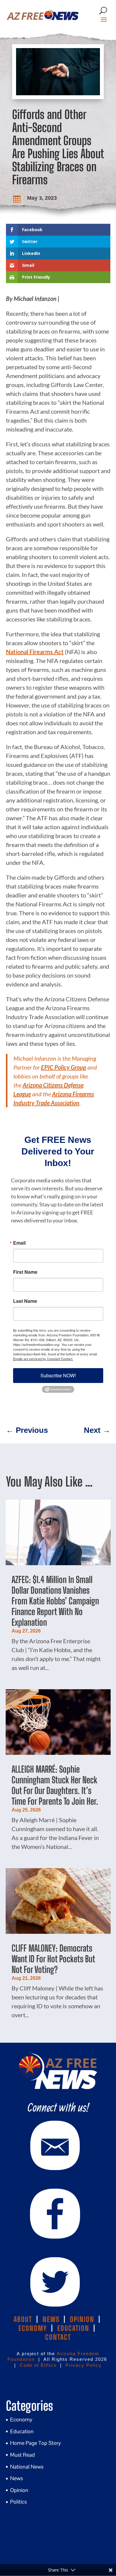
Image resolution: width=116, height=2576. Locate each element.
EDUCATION (73, 2328)
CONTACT (58, 2337)
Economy (21, 2419)
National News (27, 2467)
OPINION (82, 2319)
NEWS (51, 2319)
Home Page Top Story (36, 2443)
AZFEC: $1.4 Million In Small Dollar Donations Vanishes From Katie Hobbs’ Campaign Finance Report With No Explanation (55, 1601)
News (17, 2478)
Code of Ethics (38, 2365)
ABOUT (23, 2319)
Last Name (25, 1301)
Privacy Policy (84, 2365)
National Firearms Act (35, 652)
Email (19, 1243)
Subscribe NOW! (58, 1375)
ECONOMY (33, 2328)
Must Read (22, 2455)
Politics (18, 2502)
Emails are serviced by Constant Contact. (43, 1359)
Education (22, 2431)
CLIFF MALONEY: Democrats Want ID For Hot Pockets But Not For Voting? (53, 1959)
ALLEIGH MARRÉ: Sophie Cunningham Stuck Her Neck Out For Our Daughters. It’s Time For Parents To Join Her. (55, 1785)
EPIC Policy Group (64, 1067)
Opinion (19, 2490)
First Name (25, 1272)
